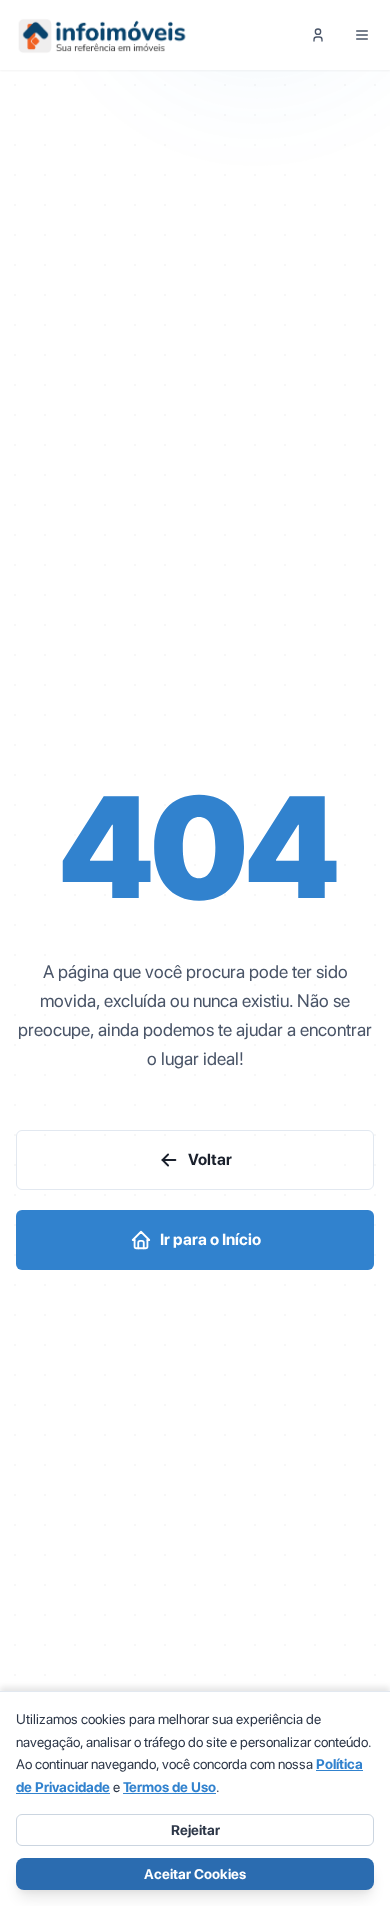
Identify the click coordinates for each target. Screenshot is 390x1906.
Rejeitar (195, 1830)
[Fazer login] (318, 35)
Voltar (210, 1159)
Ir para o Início (210, 1239)
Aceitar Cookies (195, 1874)
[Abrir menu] (362, 35)
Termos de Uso (169, 1787)
